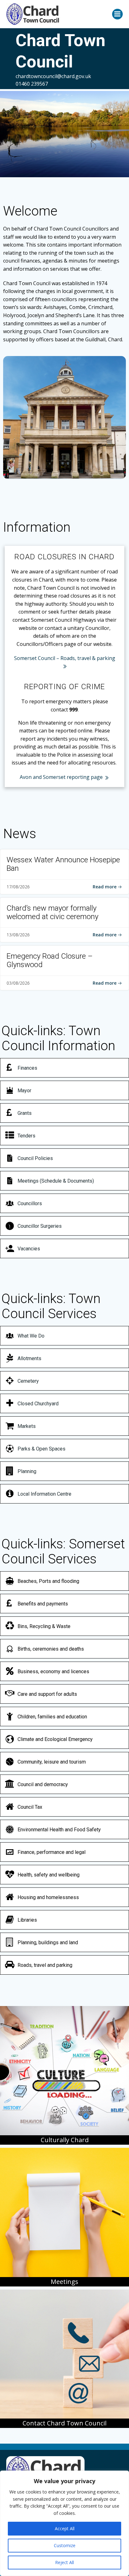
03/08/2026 (18, 983)
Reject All (64, 2562)
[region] (64, 2523)
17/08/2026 (18, 887)
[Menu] (117, 14)
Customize (65, 2545)
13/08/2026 (18, 935)
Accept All (65, 2528)
